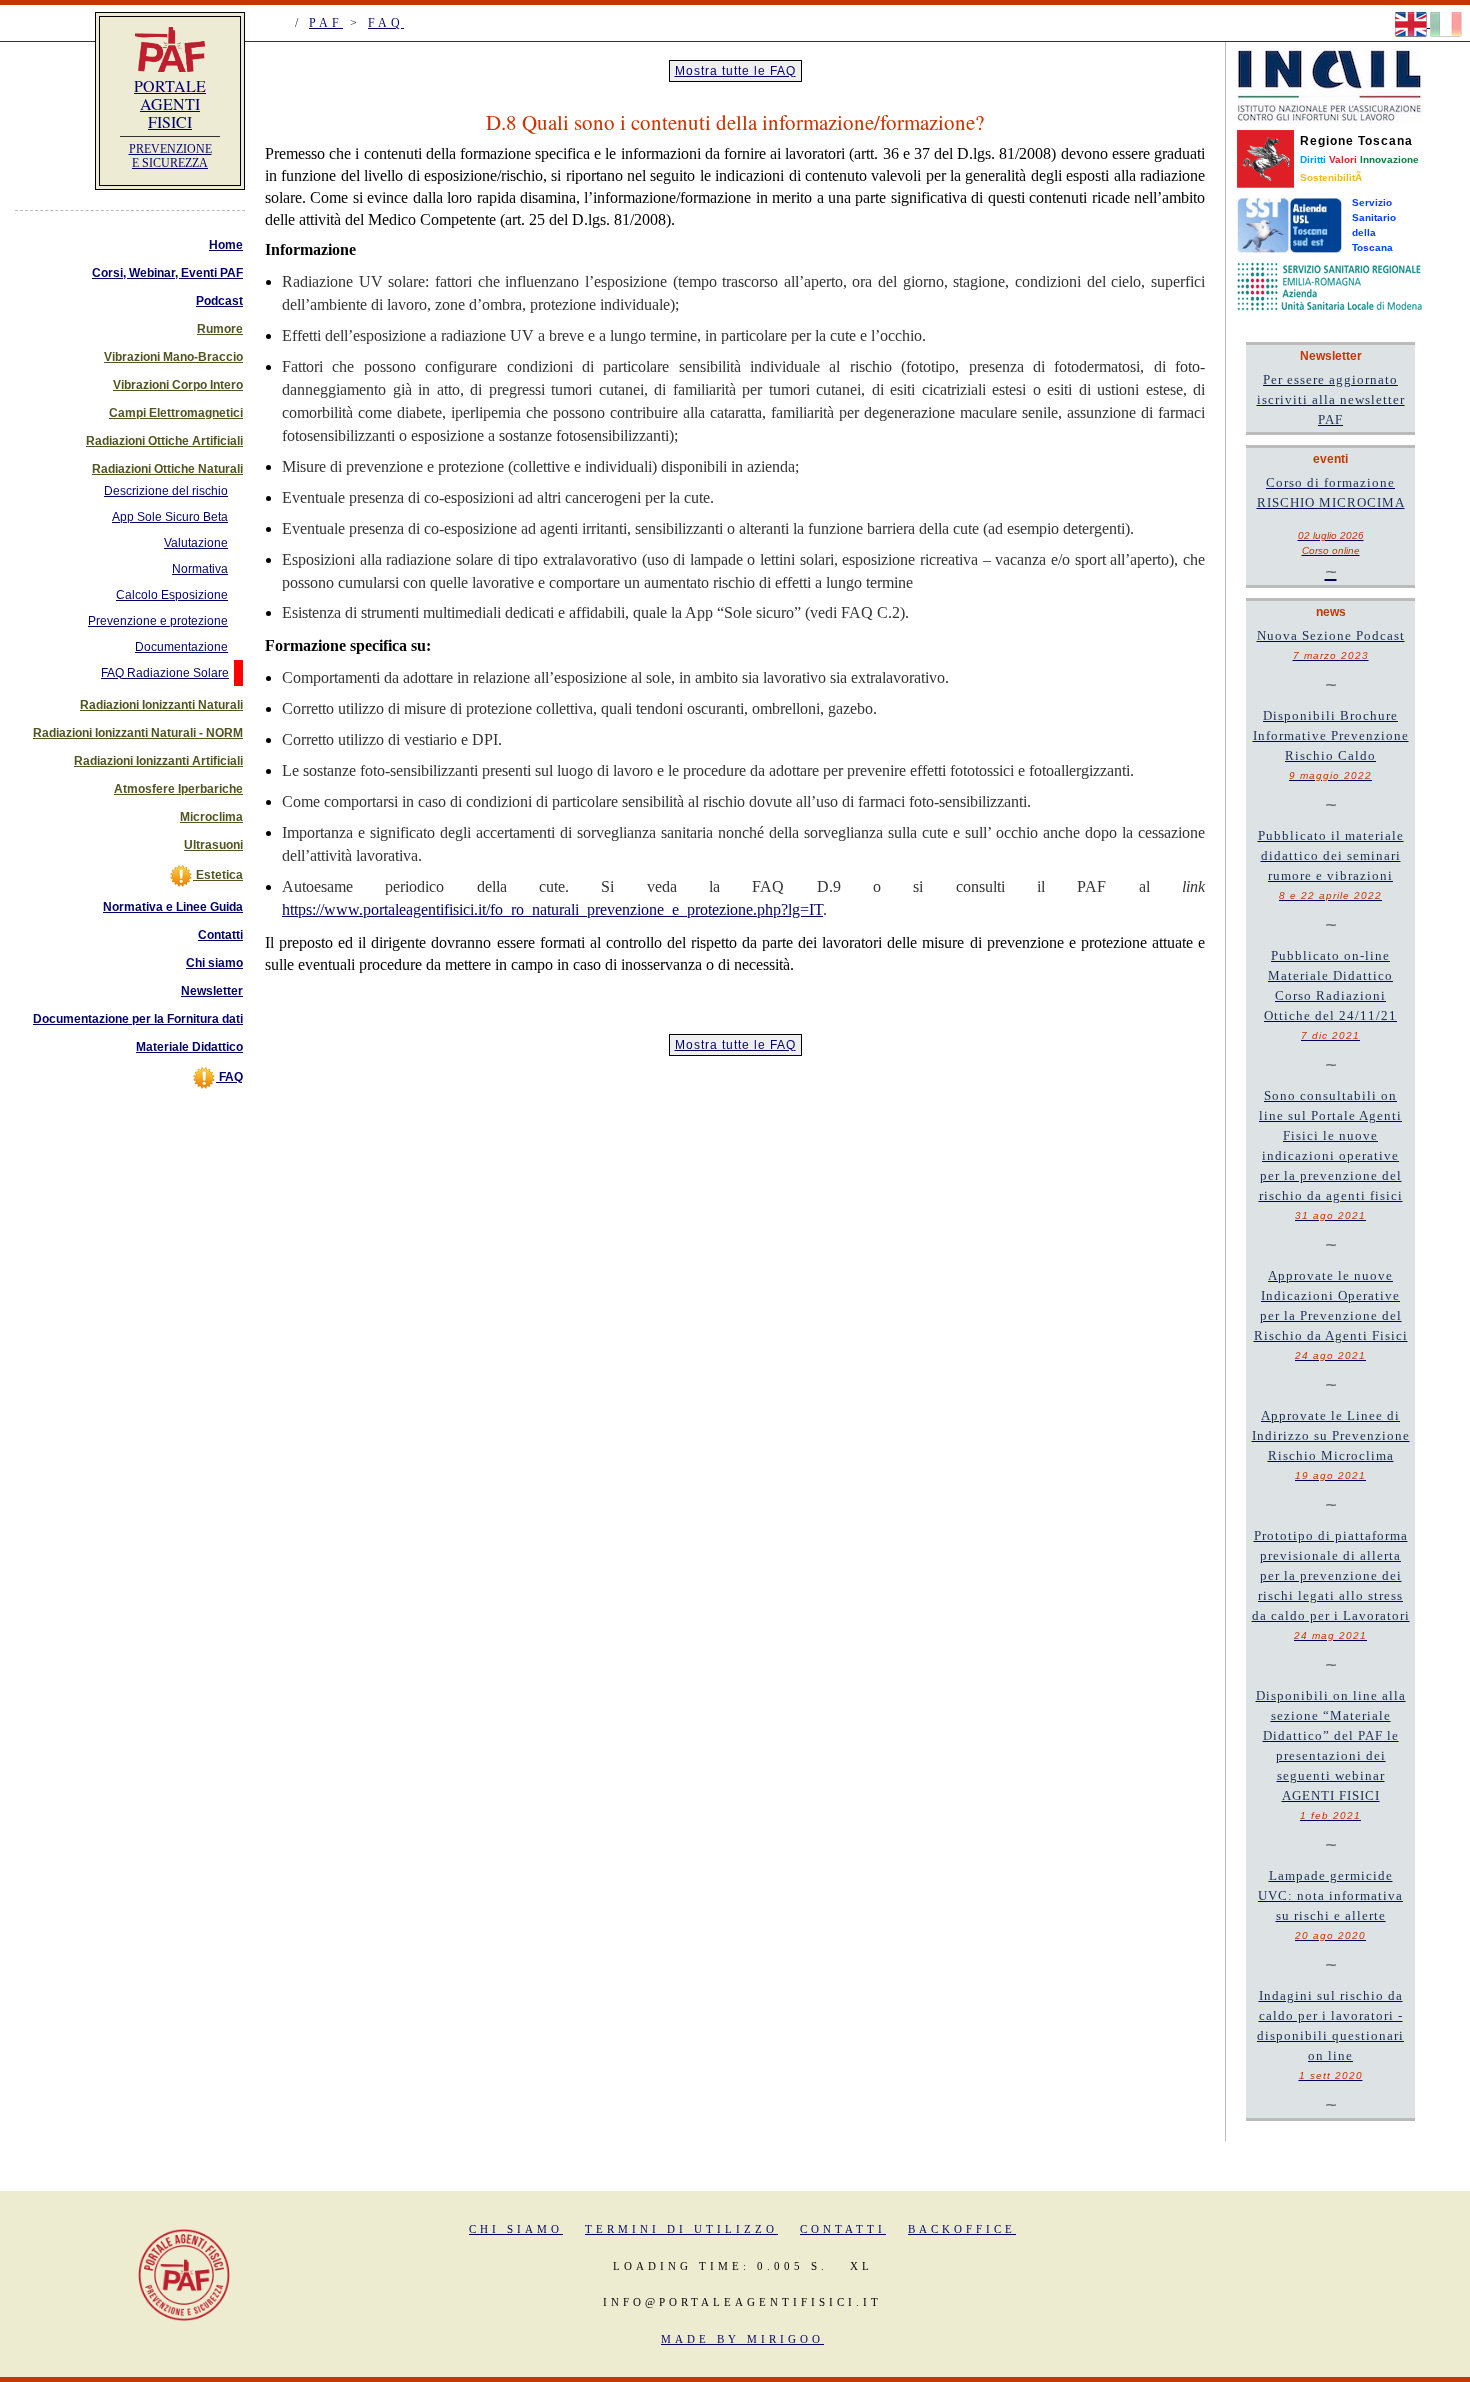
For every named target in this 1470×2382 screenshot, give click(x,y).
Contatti (220, 935)
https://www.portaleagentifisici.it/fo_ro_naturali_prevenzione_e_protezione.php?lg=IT (552, 909)
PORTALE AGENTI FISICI (170, 103)
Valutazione (196, 543)
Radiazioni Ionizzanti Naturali (161, 705)
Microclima (211, 817)
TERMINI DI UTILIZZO (681, 2229)
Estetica (218, 875)
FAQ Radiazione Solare (165, 673)
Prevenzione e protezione (158, 621)
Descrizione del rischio (166, 491)
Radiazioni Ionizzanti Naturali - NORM (138, 733)
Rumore (220, 329)
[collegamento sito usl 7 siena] (1289, 224)
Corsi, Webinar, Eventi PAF (167, 273)
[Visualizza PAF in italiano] (1446, 23)
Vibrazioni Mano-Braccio (173, 357)
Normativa (200, 569)
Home (226, 245)
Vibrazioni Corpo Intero (178, 385)
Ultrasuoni (213, 845)
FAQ (386, 23)
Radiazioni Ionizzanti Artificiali (158, 761)
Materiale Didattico (189, 1047)
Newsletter (212, 991)
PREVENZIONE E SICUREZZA (170, 156)
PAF (326, 23)
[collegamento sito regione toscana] (1265, 158)
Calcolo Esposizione (172, 595)
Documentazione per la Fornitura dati (138, 1019)
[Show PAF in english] (1412, 23)
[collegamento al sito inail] (1329, 85)
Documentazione (181, 647)
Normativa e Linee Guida (173, 907)
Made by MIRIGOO (742, 2339)
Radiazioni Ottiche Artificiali (164, 441)
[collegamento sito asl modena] (1329, 286)
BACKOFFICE (962, 2229)
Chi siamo (214, 963)
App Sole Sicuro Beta (170, 517)
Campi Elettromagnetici (176, 413)
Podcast (219, 301)
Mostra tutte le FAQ (735, 71)
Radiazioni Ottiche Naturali (167, 469)
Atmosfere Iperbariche (178, 789)
